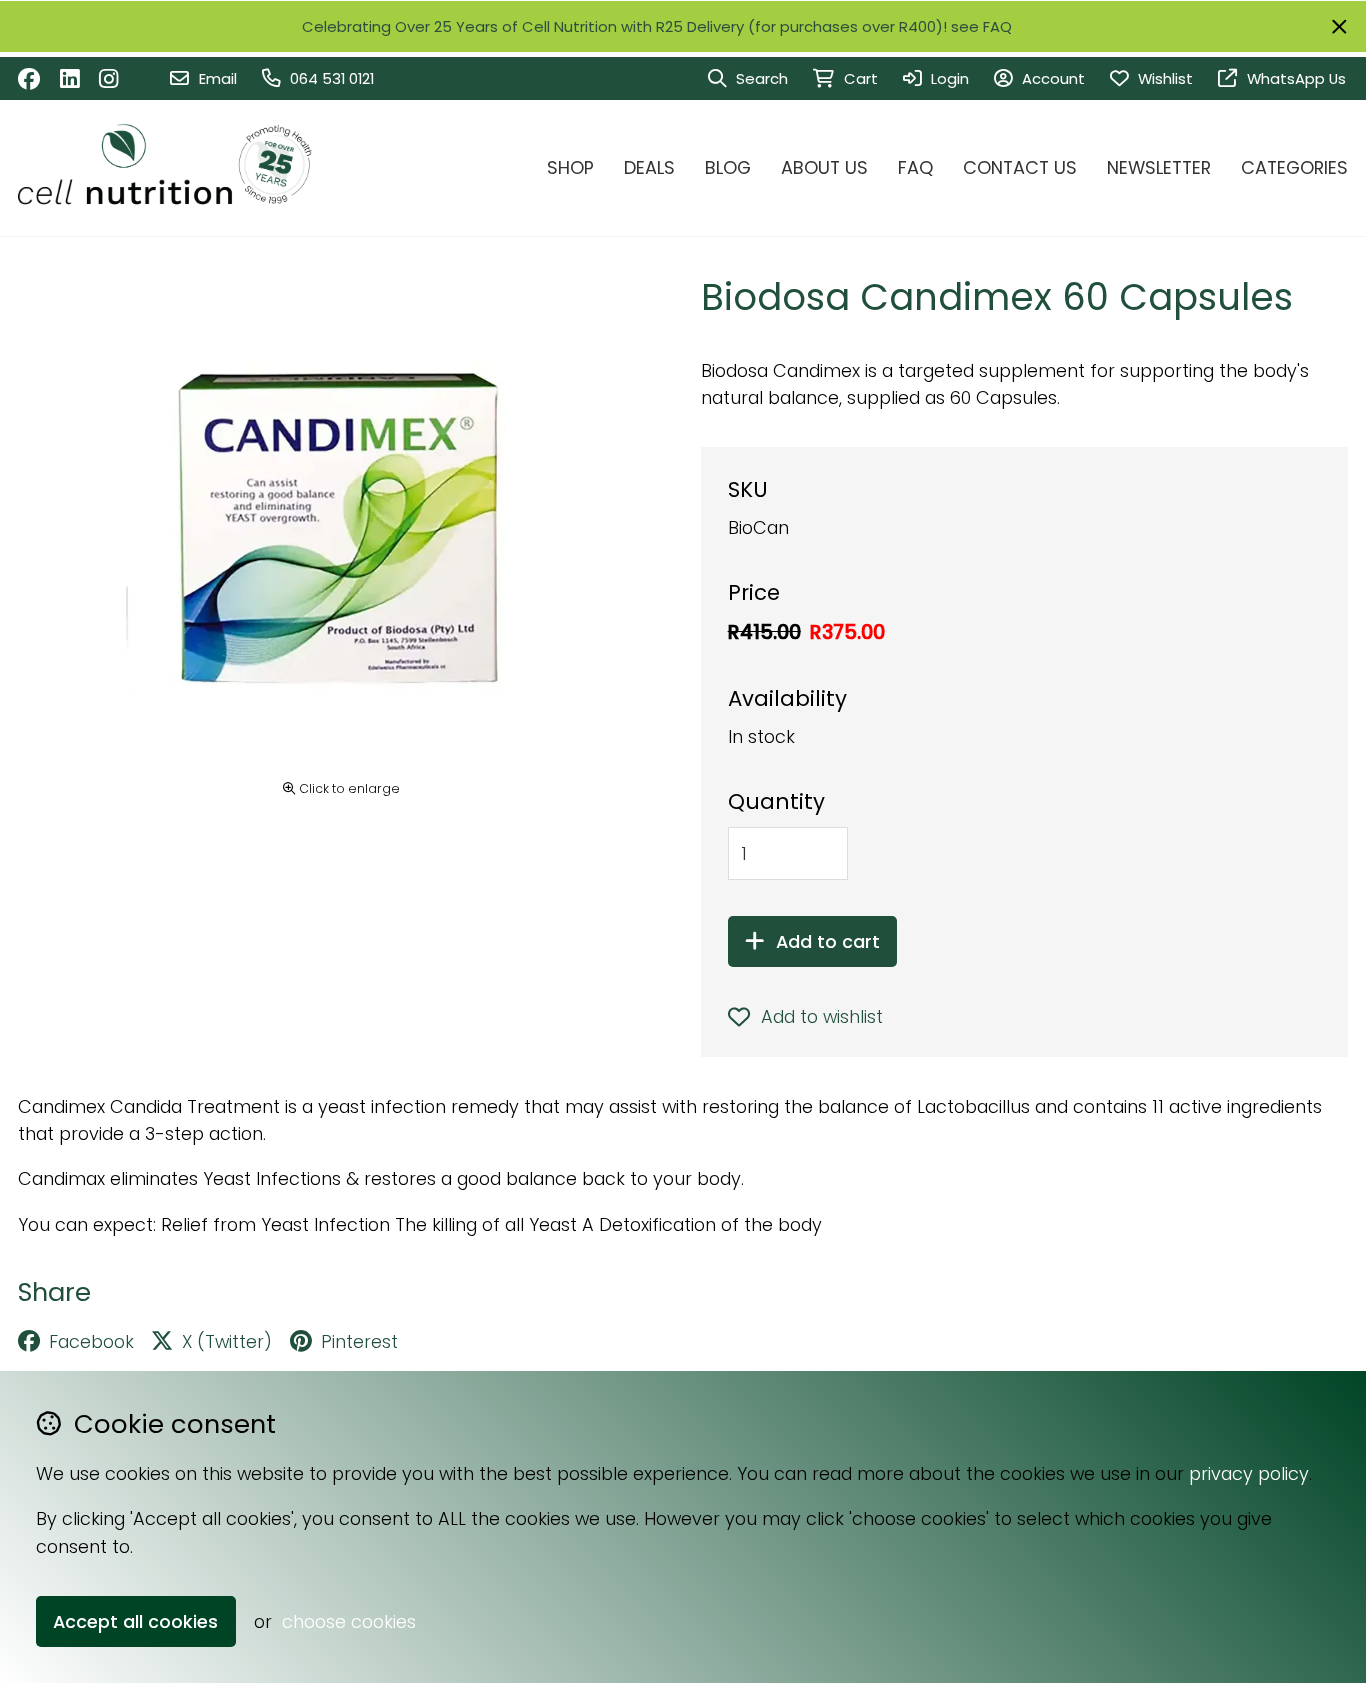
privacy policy (1249, 1473)
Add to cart (828, 941)
